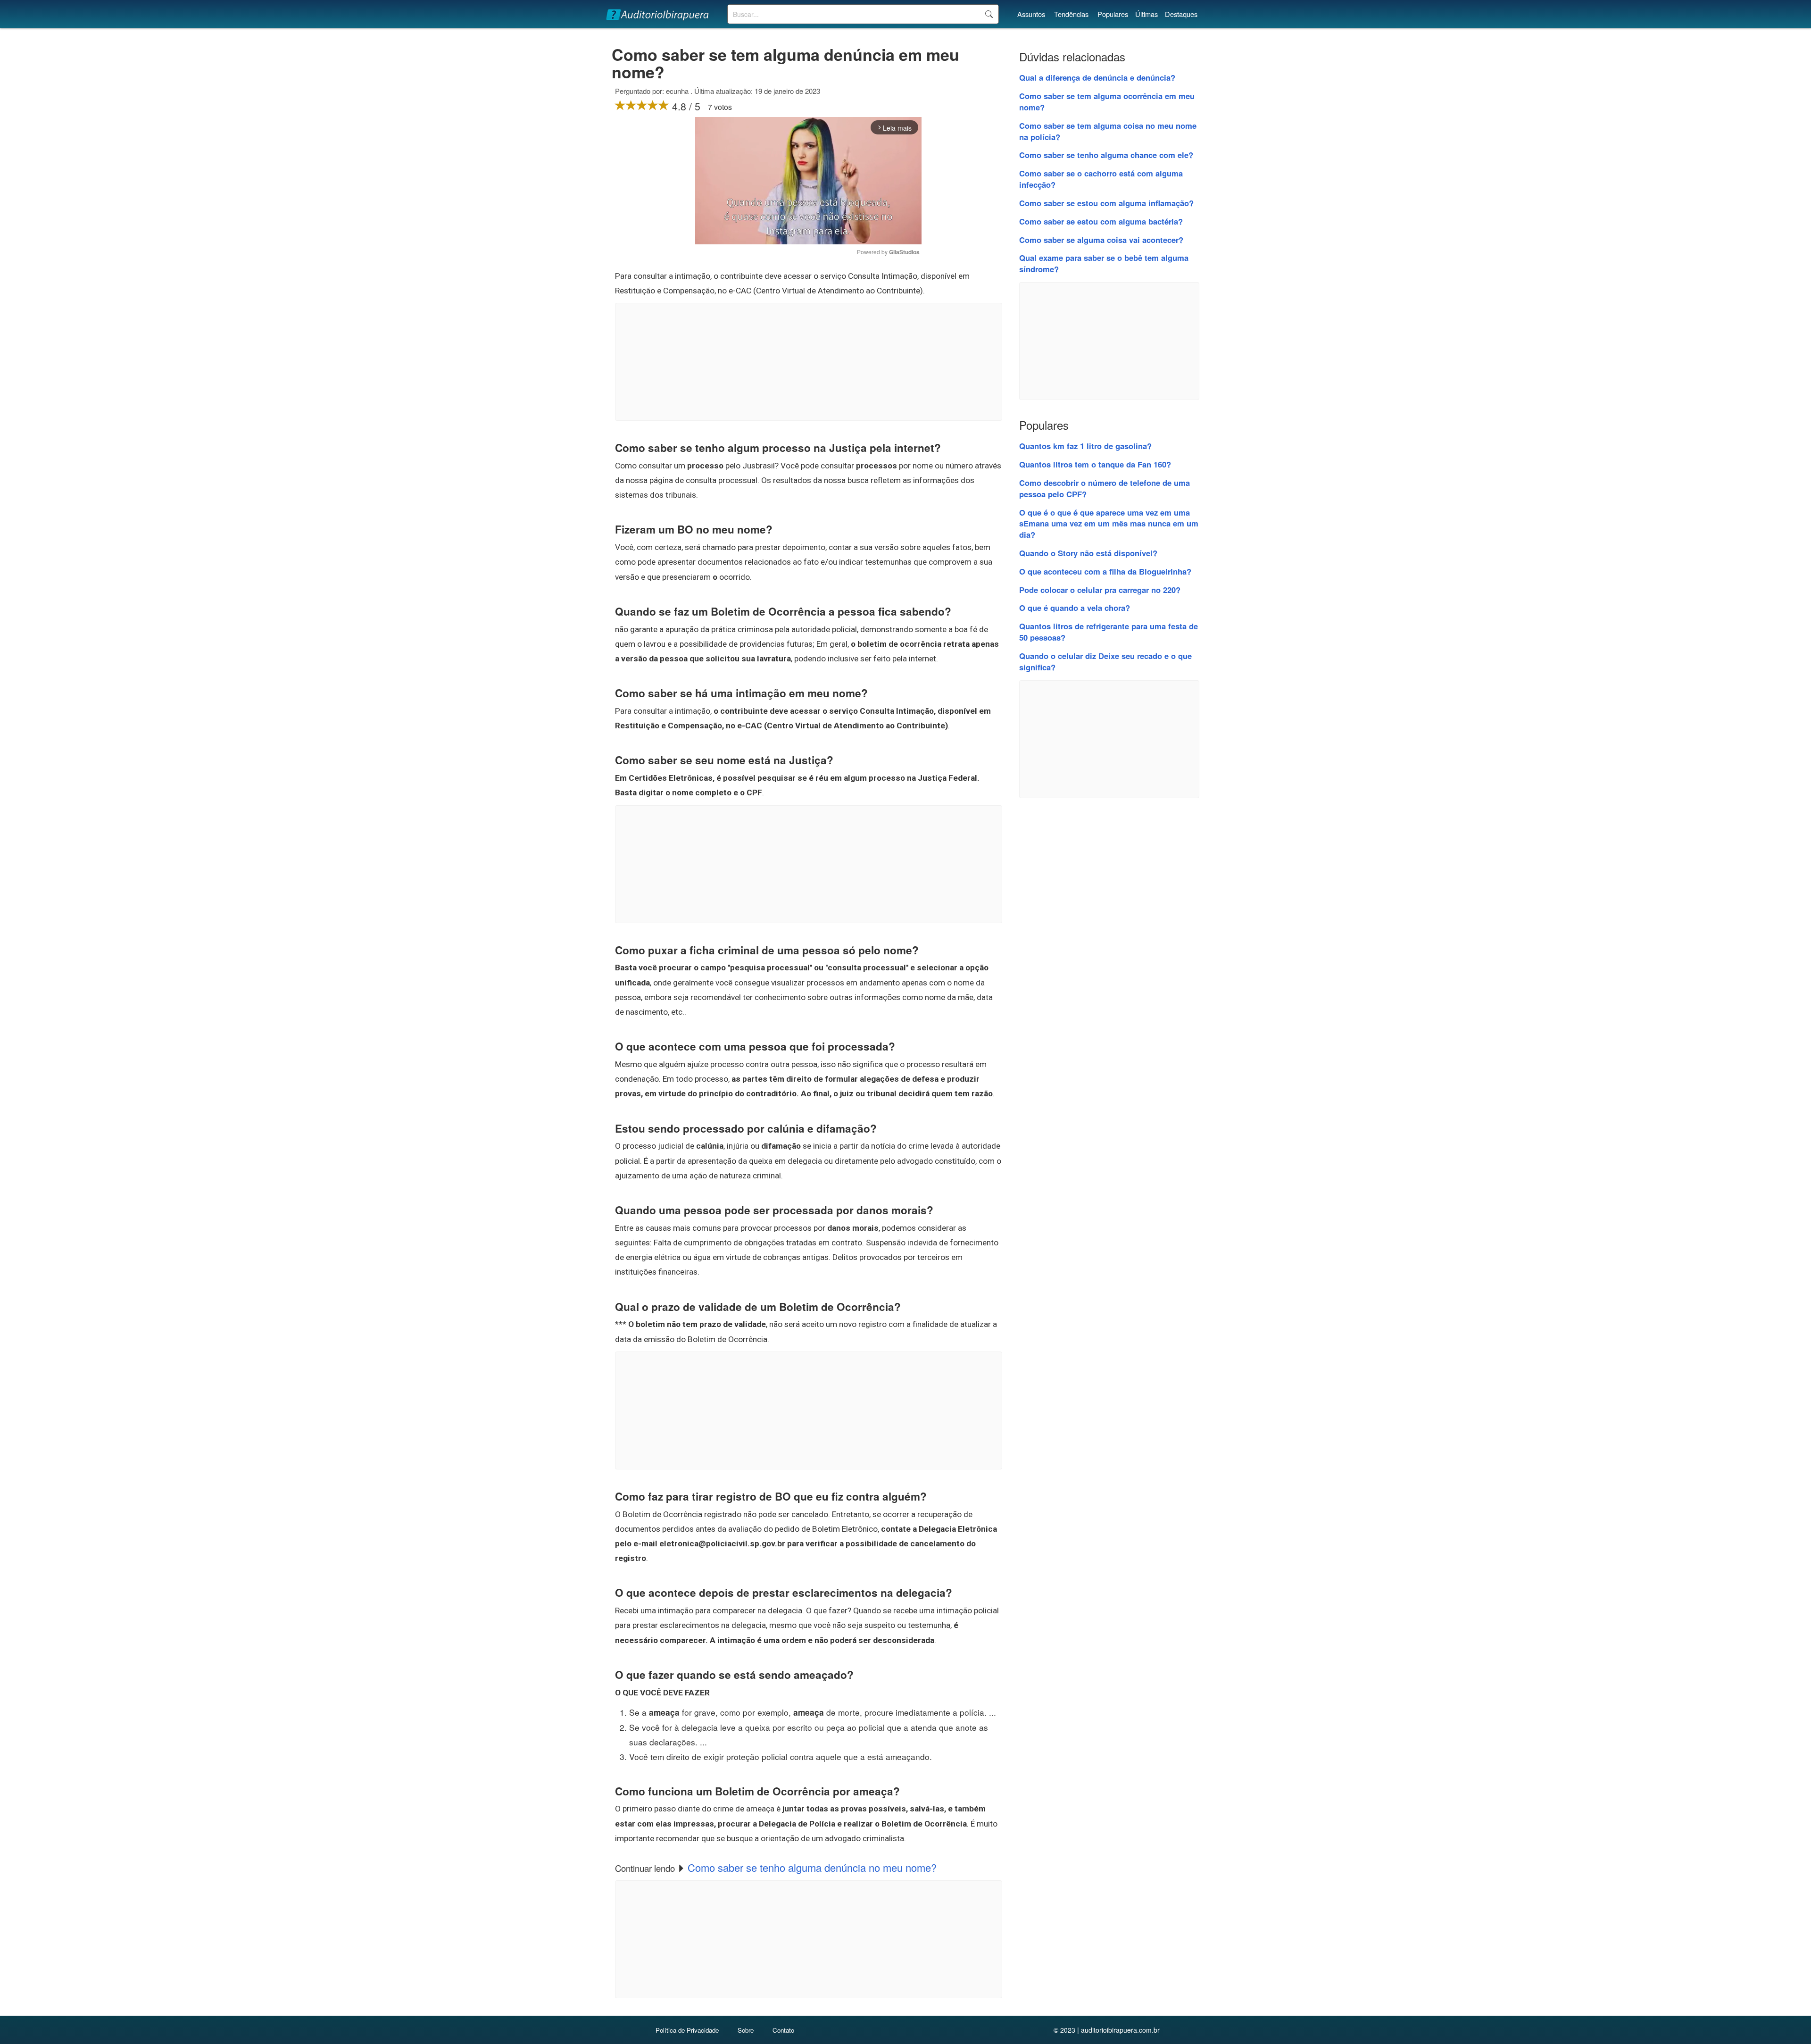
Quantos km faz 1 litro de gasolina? (1085, 446)
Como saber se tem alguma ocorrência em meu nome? (1107, 101)
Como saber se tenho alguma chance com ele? (1106, 155)
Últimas (1146, 14)
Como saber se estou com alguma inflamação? (1106, 203)
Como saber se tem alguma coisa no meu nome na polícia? (1108, 131)
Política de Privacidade (687, 2030)
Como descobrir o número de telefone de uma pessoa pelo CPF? (1105, 488)
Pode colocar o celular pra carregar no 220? (1100, 590)
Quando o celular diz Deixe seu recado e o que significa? (1105, 661)
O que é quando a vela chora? (1075, 608)
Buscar (989, 14)
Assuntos (1031, 14)
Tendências (1071, 14)
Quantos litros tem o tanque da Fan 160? (1095, 464)
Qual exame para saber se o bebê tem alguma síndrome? (1104, 263)
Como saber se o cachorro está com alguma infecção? (1101, 179)
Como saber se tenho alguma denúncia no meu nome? (812, 1867)
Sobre (746, 2030)
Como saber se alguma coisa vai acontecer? (1101, 240)
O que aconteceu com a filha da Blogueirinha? (1105, 571)
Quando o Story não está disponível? (1088, 553)
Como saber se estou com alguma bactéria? (1101, 221)
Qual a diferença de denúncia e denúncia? (1097, 77)
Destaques (1181, 14)
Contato (783, 2030)
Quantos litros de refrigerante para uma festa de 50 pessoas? (1109, 632)
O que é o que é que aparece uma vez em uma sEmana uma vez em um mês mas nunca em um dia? (1109, 524)
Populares (1113, 14)
